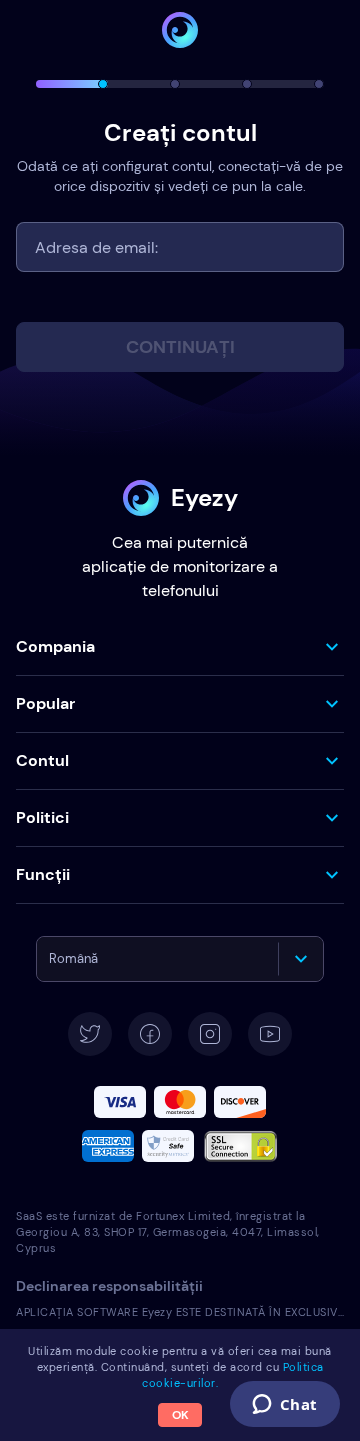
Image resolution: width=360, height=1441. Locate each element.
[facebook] (150, 1034)
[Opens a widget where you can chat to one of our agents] (284, 1406)
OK (180, 1415)
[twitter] (90, 1034)
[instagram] (210, 1034)
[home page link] (180, 30)
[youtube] (270, 1034)
